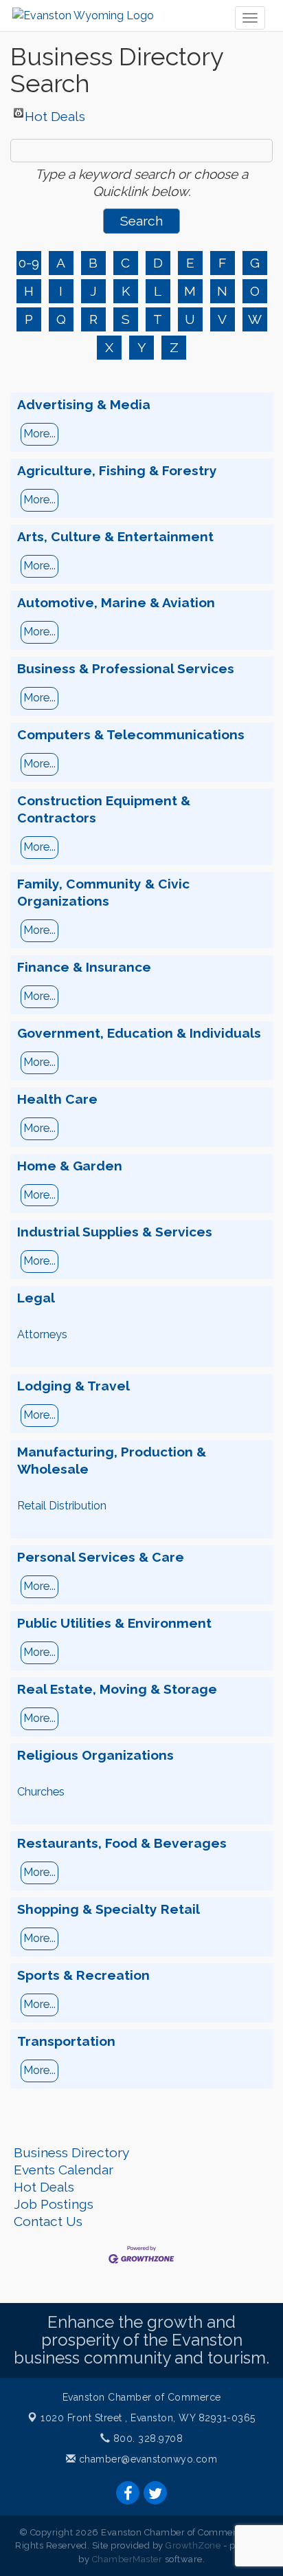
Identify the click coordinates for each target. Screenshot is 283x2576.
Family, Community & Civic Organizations (103, 892)
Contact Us (48, 2221)
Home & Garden (70, 1166)
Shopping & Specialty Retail (109, 1909)
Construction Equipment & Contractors (104, 809)
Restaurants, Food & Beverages (122, 1843)
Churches (41, 1792)
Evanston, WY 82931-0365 (148, 2418)
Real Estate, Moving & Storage (117, 1689)
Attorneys (42, 1334)
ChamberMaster (127, 2559)
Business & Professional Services (126, 668)
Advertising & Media (84, 404)
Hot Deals (55, 113)
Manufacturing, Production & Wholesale (112, 1460)
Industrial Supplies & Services (115, 1232)
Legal (36, 1298)
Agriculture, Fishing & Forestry (117, 470)
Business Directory (71, 2152)
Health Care (57, 1099)
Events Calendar (64, 2170)
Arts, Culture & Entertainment (115, 536)
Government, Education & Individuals (139, 1033)
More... (39, 434)
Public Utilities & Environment (114, 1623)
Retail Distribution (62, 1506)
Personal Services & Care (101, 1557)
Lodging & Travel (73, 1386)
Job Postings (54, 2204)
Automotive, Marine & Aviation (116, 602)
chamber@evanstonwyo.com (148, 2459)
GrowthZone (193, 2545)
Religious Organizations (95, 1755)
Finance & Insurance (84, 967)
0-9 (29, 263)
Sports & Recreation (83, 1975)
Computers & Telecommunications (131, 734)
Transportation (66, 2041)
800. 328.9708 (146, 2438)
